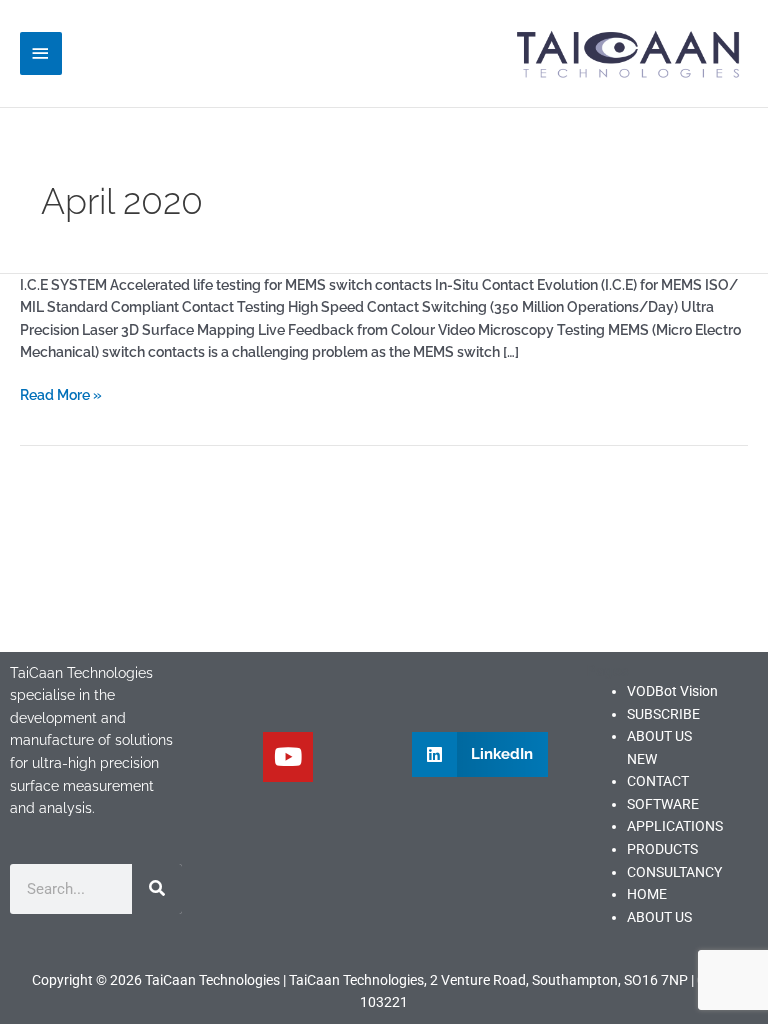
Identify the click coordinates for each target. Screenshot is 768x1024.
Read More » (61, 393)
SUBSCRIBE (663, 714)
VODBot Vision (672, 691)
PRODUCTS (662, 849)
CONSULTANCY (674, 872)
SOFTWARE (663, 804)
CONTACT (658, 781)
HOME (647, 894)
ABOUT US (659, 917)
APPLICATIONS (675, 826)
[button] (480, 754)
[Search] (157, 889)
